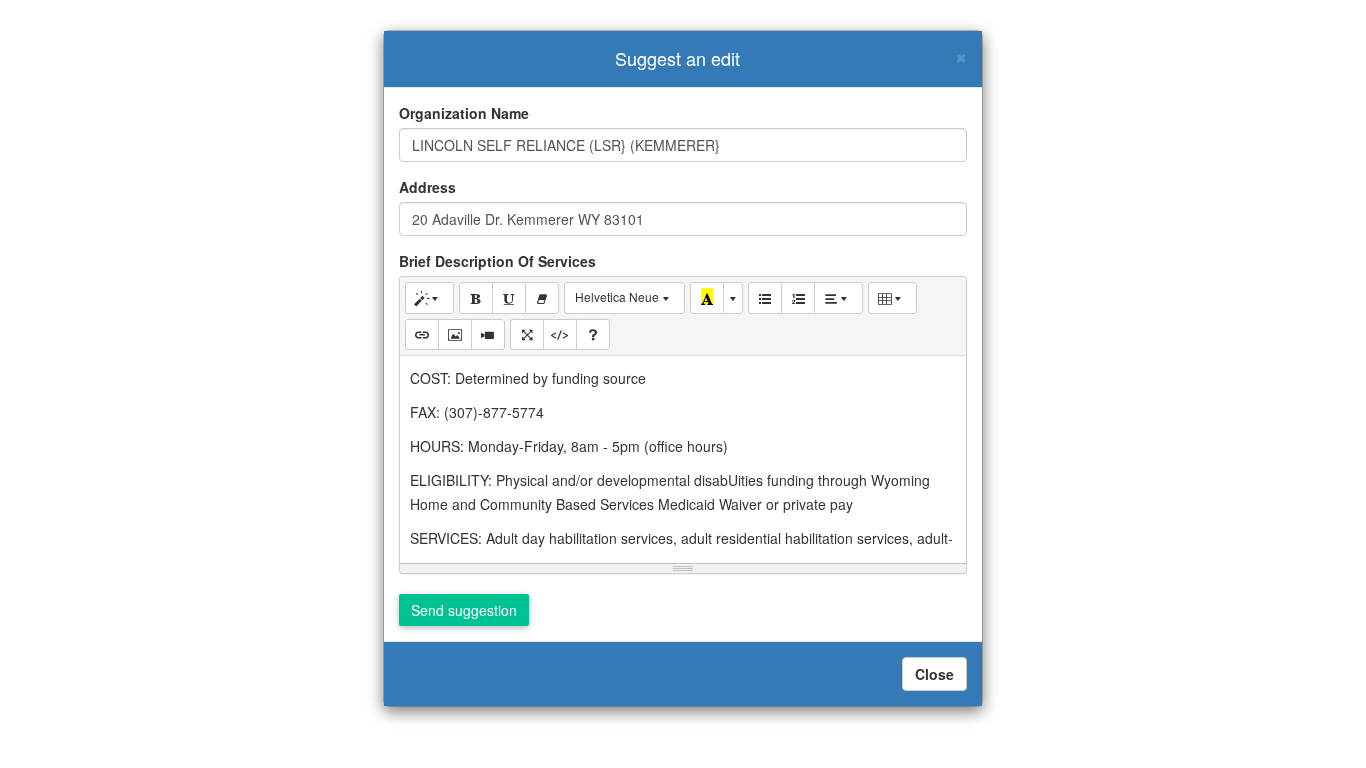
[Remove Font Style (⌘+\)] (542, 298)
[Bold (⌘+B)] (476, 298)
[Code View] (560, 335)
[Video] (488, 335)
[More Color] (733, 298)
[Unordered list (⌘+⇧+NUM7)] (765, 298)
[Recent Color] (707, 298)
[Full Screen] (527, 335)
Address (427, 187)
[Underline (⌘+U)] (509, 298)
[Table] (892, 298)
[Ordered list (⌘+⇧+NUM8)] (798, 298)
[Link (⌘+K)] (422, 335)
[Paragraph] (838, 298)
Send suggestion (464, 610)
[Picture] (455, 335)
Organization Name (464, 113)
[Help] (593, 335)
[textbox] (683, 456)
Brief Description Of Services (497, 261)
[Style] (429, 298)
